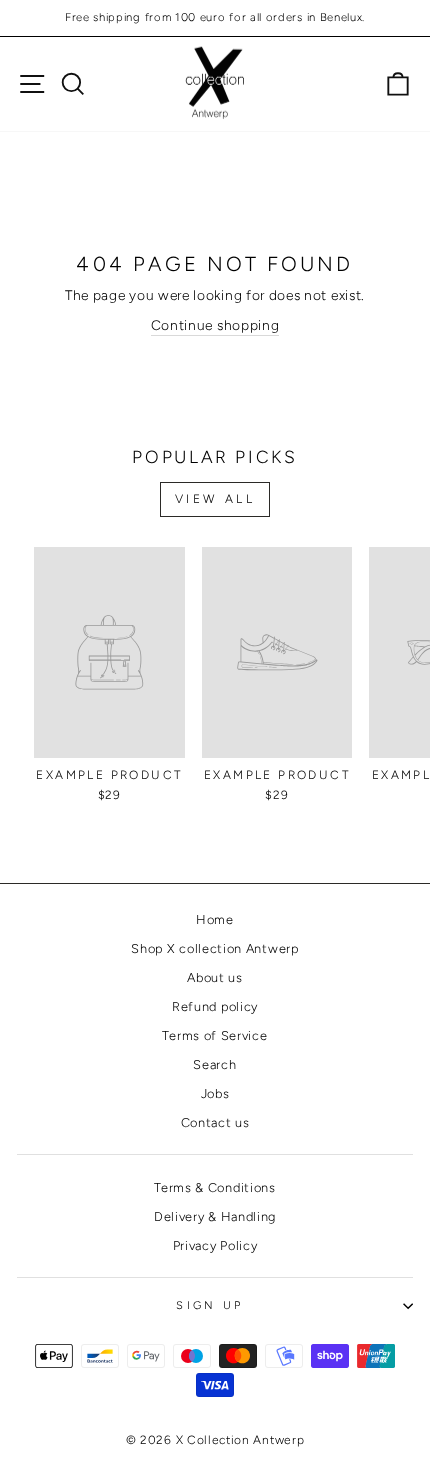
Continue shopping (215, 325)
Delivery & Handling (215, 1216)
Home (215, 919)
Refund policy (215, 1006)
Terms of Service (214, 1035)
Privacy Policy (215, 1245)
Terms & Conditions (214, 1187)
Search (214, 1064)
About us (215, 977)
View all (215, 499)
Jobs (215, 1093)
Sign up (209, 1305)
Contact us (215, 1122)
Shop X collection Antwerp (214, 948)
